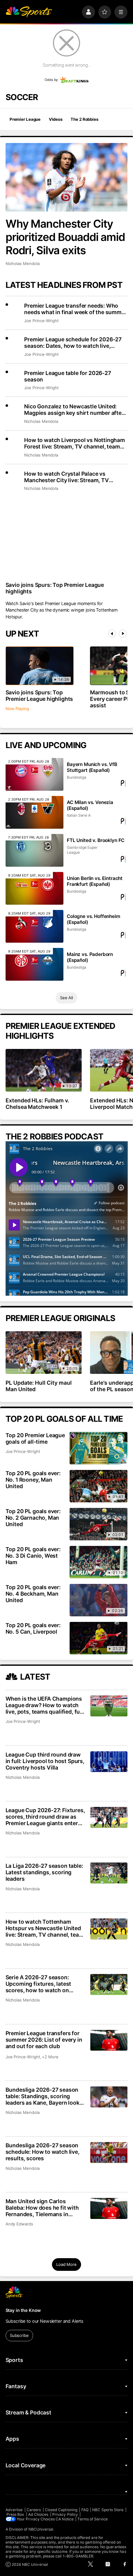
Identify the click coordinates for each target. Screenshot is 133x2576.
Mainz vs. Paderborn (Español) (90, 957)
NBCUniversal (41, 2529)
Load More (66, 2264)
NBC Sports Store (108, 2510)
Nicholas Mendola (23, 263)
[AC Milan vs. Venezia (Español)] (34, 812)
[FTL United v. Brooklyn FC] (34, 850)
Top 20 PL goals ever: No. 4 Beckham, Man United (33, 1594)
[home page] (29, 12)
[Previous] (112, 633)
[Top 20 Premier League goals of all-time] (99, 1448)
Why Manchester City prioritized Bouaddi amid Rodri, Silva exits (65, 237)
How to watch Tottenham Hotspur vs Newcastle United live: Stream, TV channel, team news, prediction (45, 1928)
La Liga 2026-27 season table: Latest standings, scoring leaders (44, 1872)
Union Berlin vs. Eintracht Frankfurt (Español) (95, 881)
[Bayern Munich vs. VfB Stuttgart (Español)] (34, 774)
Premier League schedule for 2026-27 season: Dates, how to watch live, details (73, 343)
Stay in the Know (23, 2310)
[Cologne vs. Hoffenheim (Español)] (34, 926)
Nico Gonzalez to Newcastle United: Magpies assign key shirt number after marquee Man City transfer (74, 410)
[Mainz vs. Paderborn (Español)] (34, 964)
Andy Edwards (19, 2224)
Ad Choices (38, 2514)
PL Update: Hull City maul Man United (39, 1386)
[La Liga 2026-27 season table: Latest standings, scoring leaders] (109, 1873)
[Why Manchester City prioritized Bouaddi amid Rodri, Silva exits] (67, 177)
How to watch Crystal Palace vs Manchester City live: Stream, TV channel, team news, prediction (66, 477)
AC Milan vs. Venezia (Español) (90, 805)
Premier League (25, 119)
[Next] (123, 633)
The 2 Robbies (84, 119)
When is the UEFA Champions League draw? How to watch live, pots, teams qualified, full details (44, 1705)
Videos (56, 119)
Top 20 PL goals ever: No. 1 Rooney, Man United (33, 1480)
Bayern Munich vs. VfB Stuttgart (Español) (92, 767)
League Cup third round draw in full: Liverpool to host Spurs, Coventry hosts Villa (45, 1761)
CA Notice (65, 2519)
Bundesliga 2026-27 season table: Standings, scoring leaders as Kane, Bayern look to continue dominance (43, 2096)
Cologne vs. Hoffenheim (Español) (94, 919)
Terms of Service (92, 2519)
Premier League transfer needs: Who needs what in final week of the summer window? (75, 309)
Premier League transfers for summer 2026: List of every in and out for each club (44, 2040)
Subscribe (19, 2335)
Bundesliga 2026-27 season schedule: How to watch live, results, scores (43, 2152)
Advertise (14, 2510)
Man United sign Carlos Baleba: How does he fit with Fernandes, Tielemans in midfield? (42, 2208)
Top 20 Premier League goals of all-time (35, 1438)
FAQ (85, 2510)
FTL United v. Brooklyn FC (96, 840)
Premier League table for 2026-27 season (67, 376)
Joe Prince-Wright (41, 321)
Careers (34, 2510)
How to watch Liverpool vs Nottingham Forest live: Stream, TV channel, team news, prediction (75, 443)
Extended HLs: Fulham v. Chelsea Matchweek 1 (38, 1104)
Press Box (15, 2514)
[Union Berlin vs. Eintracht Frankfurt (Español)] (34, 888)
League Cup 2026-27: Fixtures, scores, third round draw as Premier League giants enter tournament (45, 1817)
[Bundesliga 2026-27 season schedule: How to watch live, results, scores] (109, 2153)
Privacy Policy (65, 2514)
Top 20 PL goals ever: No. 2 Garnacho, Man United (33, 1518)
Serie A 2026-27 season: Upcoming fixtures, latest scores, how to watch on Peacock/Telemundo (39, 1984)
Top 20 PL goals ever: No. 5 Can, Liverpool (33, 1628)
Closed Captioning (61, 2510)
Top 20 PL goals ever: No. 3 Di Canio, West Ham (33, 1556)
